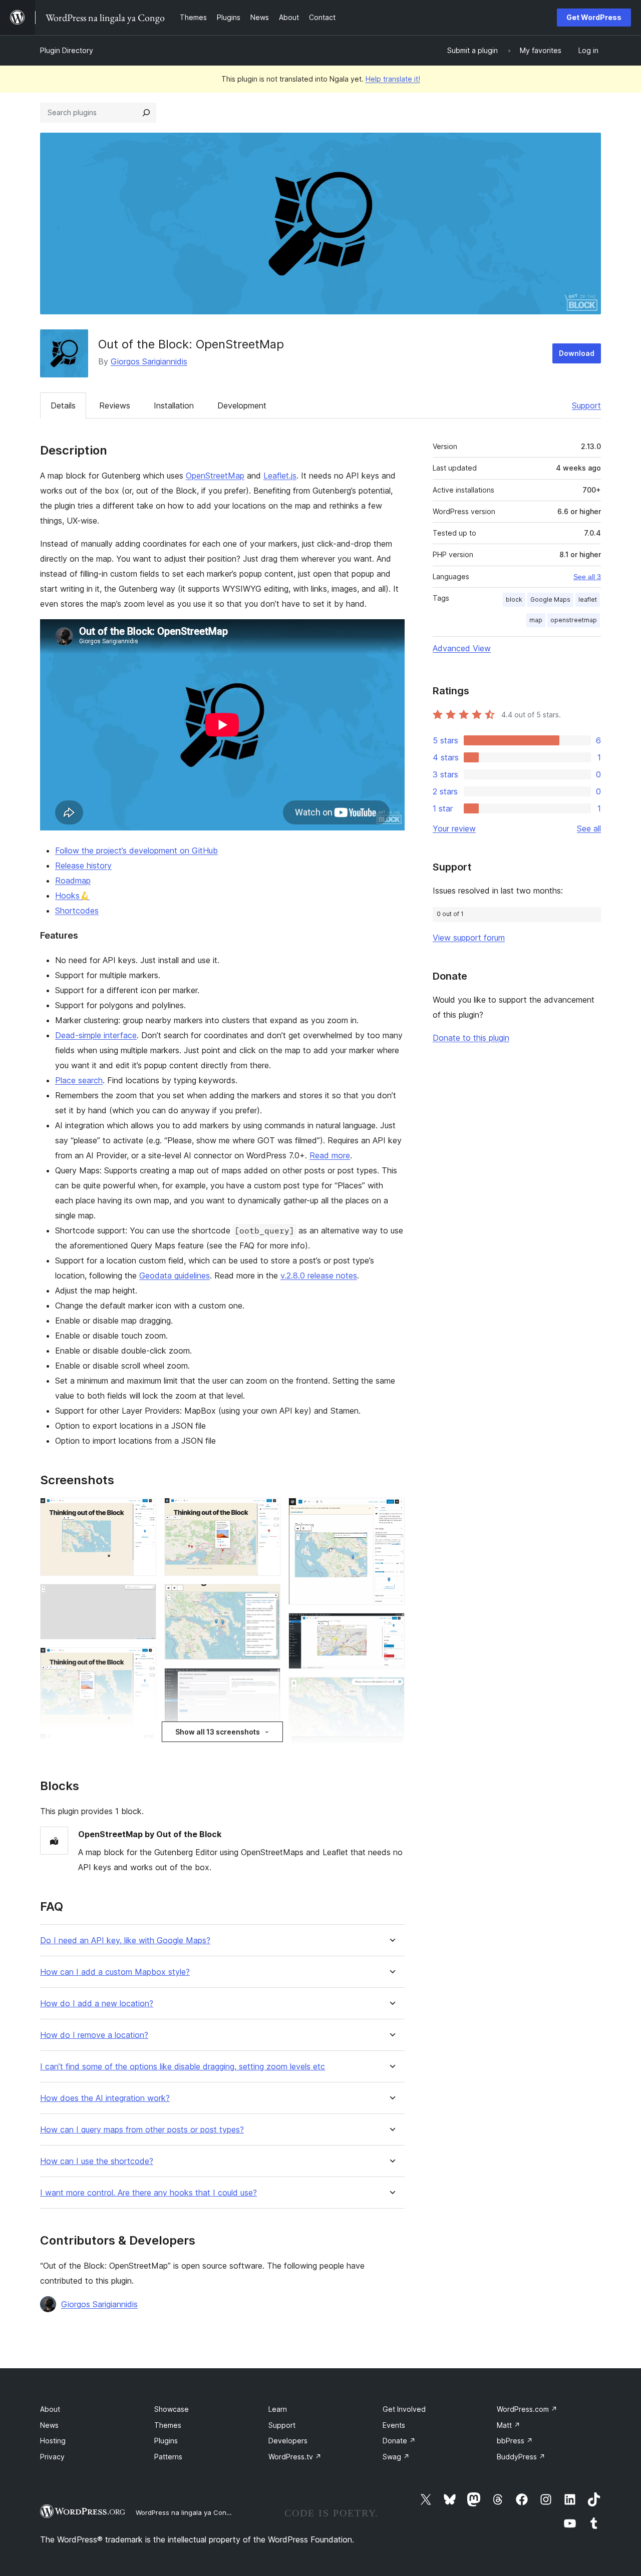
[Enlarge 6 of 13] (267, 1511)
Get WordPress (594, 17)
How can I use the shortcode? (97, 2161)
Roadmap (73, 881)
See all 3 (587, 577)
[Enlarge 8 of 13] (267, 1681)
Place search (79, 1080)
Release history (83, 866)
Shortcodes (77, 911)
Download (577, 353)
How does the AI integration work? (105, 2098)
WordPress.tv (295, 2457)
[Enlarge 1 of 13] (143, 1511)
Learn (278, 2409)
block (514, 599)
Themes (168, 2425)
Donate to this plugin (471, 1038)
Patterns (168, 2457)
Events (394, 2425)
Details (63, 405)
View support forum (469, 938)
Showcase (172, 2409)
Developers (288, 2441)
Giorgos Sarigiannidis (149, 361)
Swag (396, 2457)
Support (586, 405)
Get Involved (404, 2409)
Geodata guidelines (175, 1275)
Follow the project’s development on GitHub (136, 850)
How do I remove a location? (94, 2035)
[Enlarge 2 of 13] (143, 1597)
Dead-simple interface (96, 1035)
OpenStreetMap (215, 476)
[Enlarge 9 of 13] (267, 1747)
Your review (454, 828)
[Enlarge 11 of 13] (391, 1626)
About (50, 2409)
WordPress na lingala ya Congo (185, 2512)
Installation (174, 405)
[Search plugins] (146, 113)
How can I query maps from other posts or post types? (142, 2130)
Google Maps (550, 599)
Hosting (53, 2441)
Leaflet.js (280, 476)
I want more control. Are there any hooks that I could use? (148, 2193)
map (536, 620)
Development (242, 405)
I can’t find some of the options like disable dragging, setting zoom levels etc (183, 2067)
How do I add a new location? (97, 2004)
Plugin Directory (67, 50)
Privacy (52, 2457)
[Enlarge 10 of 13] (391, 1511)
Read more (330, 1155)
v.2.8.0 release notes (319, 1275)
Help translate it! (393, 79)
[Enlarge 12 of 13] (391, 1690)
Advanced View (462, 648)
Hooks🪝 (72, 896)
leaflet (588, 599)
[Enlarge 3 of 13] (143, 1661)
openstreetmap (574, 620)
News (49, 2425)
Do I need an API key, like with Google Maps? (125, 1941)
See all (589, 828)
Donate (399, 2441)
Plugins (166, 2441)
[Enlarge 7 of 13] (267, 1597)
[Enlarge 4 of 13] (143, 1747)
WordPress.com (527, 2409)
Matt (509, 2425)
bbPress (515, 2441)
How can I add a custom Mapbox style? (115, 1972)
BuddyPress (521, 2457)
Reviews (115, 405)
